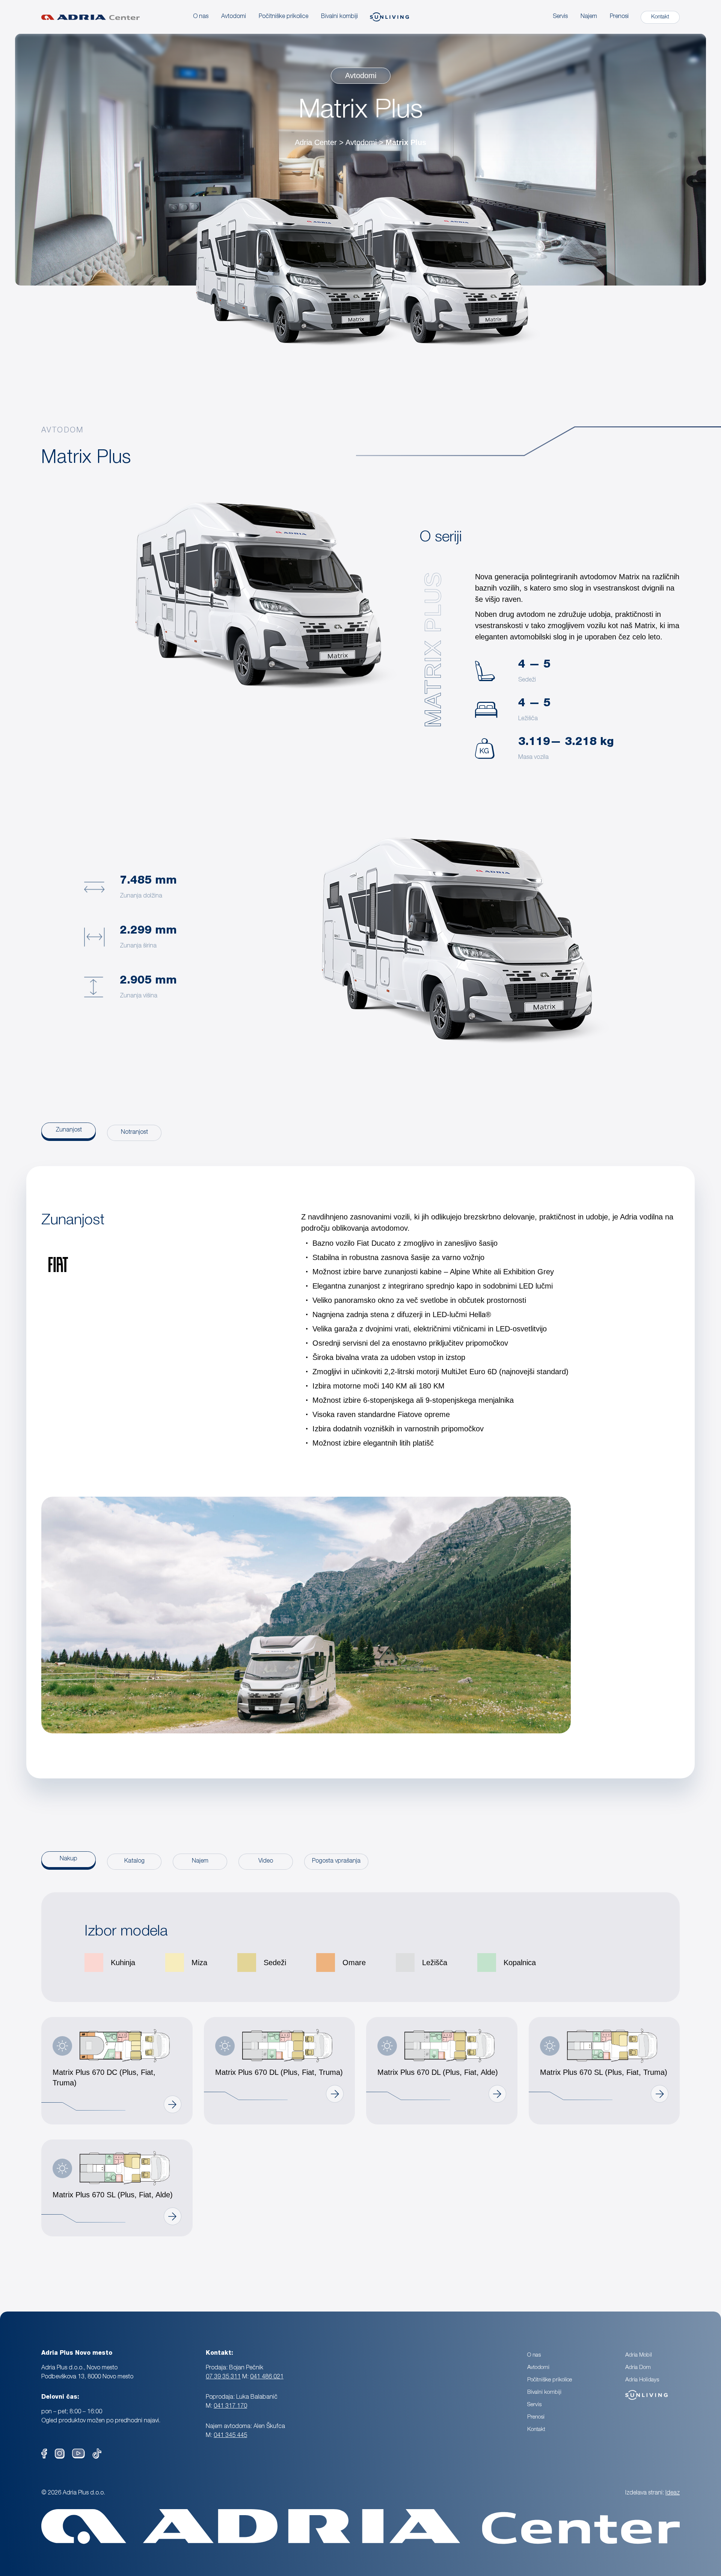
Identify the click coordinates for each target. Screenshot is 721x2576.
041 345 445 (230, 2436)
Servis (560, 17)
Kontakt (536, 2430)
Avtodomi (234, 17)
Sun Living (638, 2392)
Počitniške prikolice (550, 2380)
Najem (589, 17)
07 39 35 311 (223, 2377)
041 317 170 (230, 2407)
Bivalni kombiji (544, 2392)
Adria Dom (638, 2368)
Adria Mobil (639, 2355)
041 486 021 (267, 2377)
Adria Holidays (642, 2380)
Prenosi (619, 17)
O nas (201, 17)
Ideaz (673, 2493)
